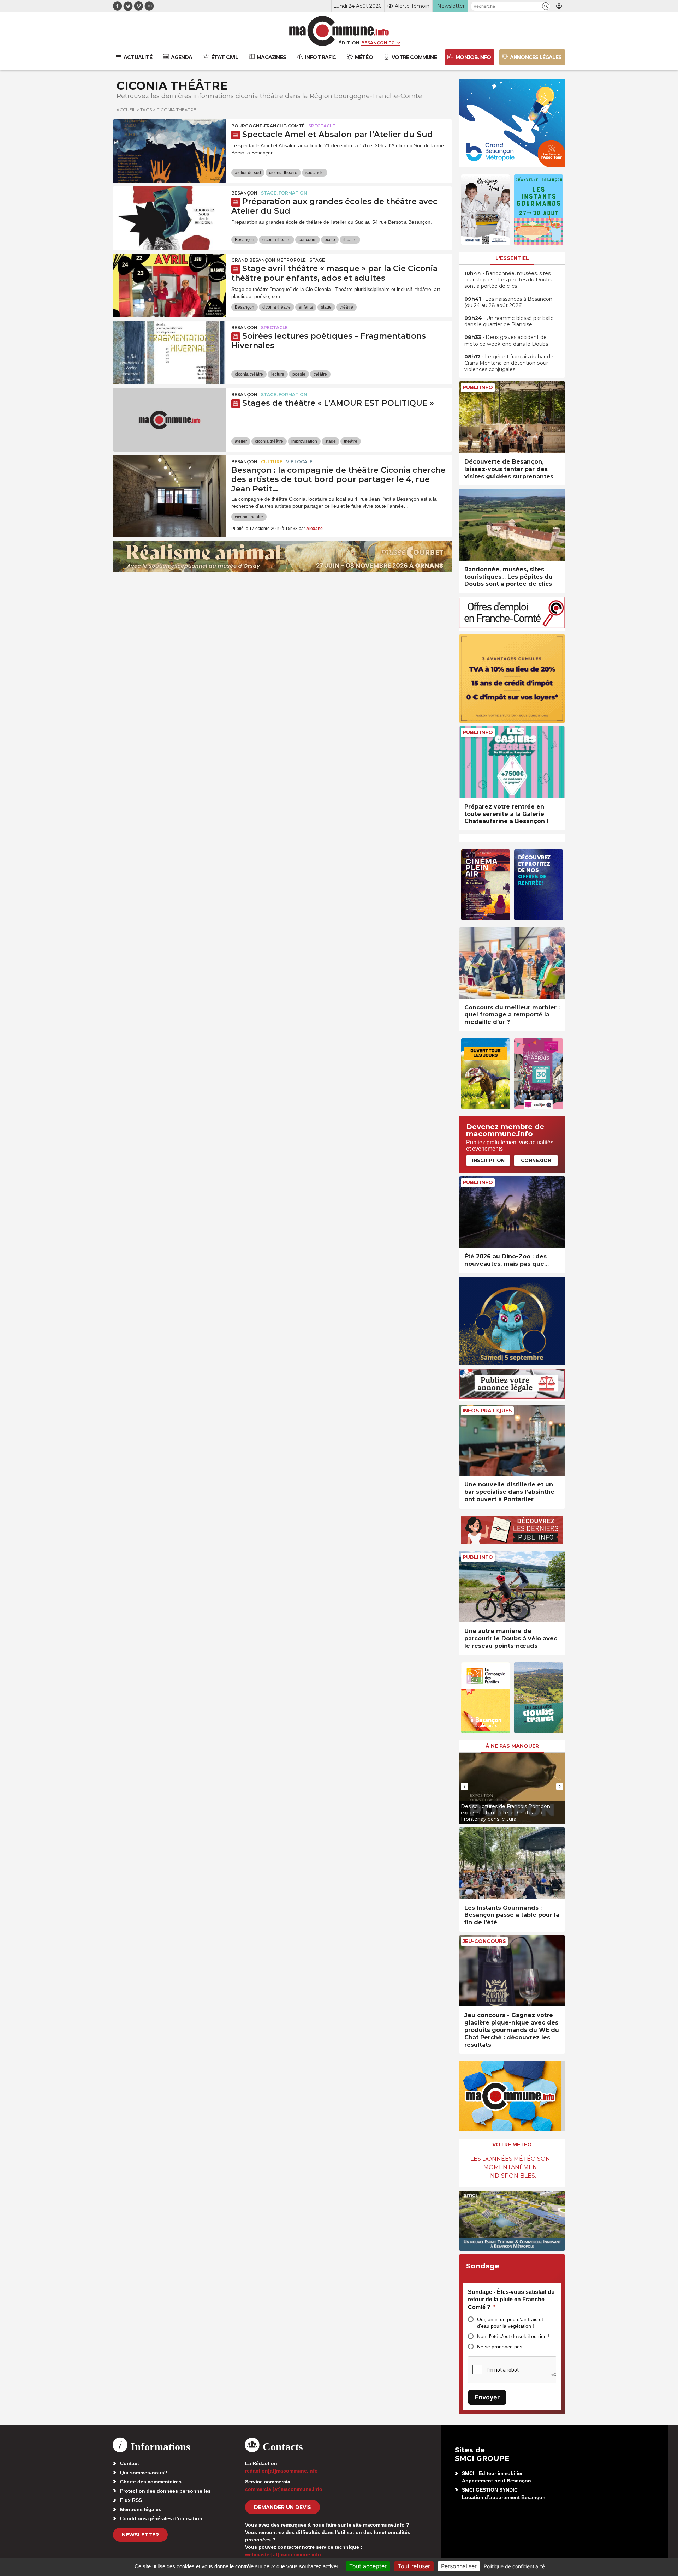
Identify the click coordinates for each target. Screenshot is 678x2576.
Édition (349, 43)
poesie (299, 374)
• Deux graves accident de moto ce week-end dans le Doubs (506, 340)
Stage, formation (284, 193)
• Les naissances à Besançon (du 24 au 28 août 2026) (508, 302)
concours (308, 240)
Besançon (244, 193)
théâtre (350, 240)
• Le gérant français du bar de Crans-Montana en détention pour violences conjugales (509, 363)
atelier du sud (248, 173)
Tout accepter (368, 2566)
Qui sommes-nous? (144, 2473)
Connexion (536, 1160)
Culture (272, 462)
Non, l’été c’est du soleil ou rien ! (513, 2336)
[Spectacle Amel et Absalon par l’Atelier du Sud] (169, 151)
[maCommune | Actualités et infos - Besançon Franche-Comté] (339, 31)
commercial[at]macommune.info (284, 2489)
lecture (278, 374)
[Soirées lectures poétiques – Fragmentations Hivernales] (169, 353)
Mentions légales (141, 2509)
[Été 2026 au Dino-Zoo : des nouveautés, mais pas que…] (512, 1212)
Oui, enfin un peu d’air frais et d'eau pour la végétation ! (510, 2323)
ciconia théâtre (283, 173)
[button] (546, 6)
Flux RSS (131, 2500)
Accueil (126, 110)
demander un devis (282, 2507)
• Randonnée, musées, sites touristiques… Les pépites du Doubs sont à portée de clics (508, 280)
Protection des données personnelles (165, 2491)
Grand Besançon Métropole (269, 260)
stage (326, 307)
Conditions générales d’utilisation (161, 2518)
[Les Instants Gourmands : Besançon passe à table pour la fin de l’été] (512, 1863)
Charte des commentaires (151, 2482)
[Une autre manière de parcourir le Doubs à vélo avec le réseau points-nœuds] (512, 1587)
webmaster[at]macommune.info (283, 2554)
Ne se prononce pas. (500, 2347)
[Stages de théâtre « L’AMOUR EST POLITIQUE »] (169, 420)
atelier (241, 441)
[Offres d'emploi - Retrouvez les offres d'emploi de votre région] (512, 627)
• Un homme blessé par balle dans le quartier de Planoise (509, 321)
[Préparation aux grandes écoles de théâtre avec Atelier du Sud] (169, 218)
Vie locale (299, 462)
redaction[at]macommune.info (281, 2471)
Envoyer (487, 2397)
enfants (306, 307)
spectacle (315, 173)
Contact (130, 2463)
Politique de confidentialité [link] (514, 2566)
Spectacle (322, 126)
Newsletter (140, 2535)
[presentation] (464, 1787)
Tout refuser (414, 2566)
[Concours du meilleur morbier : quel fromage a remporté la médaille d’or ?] (512, 963)
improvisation (304, 441)
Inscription (488, 1160)
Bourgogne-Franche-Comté (268, 126)
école (330, 240)
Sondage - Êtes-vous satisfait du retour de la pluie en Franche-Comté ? (511, 2300)
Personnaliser (459, 2566)
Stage (317, 260)
